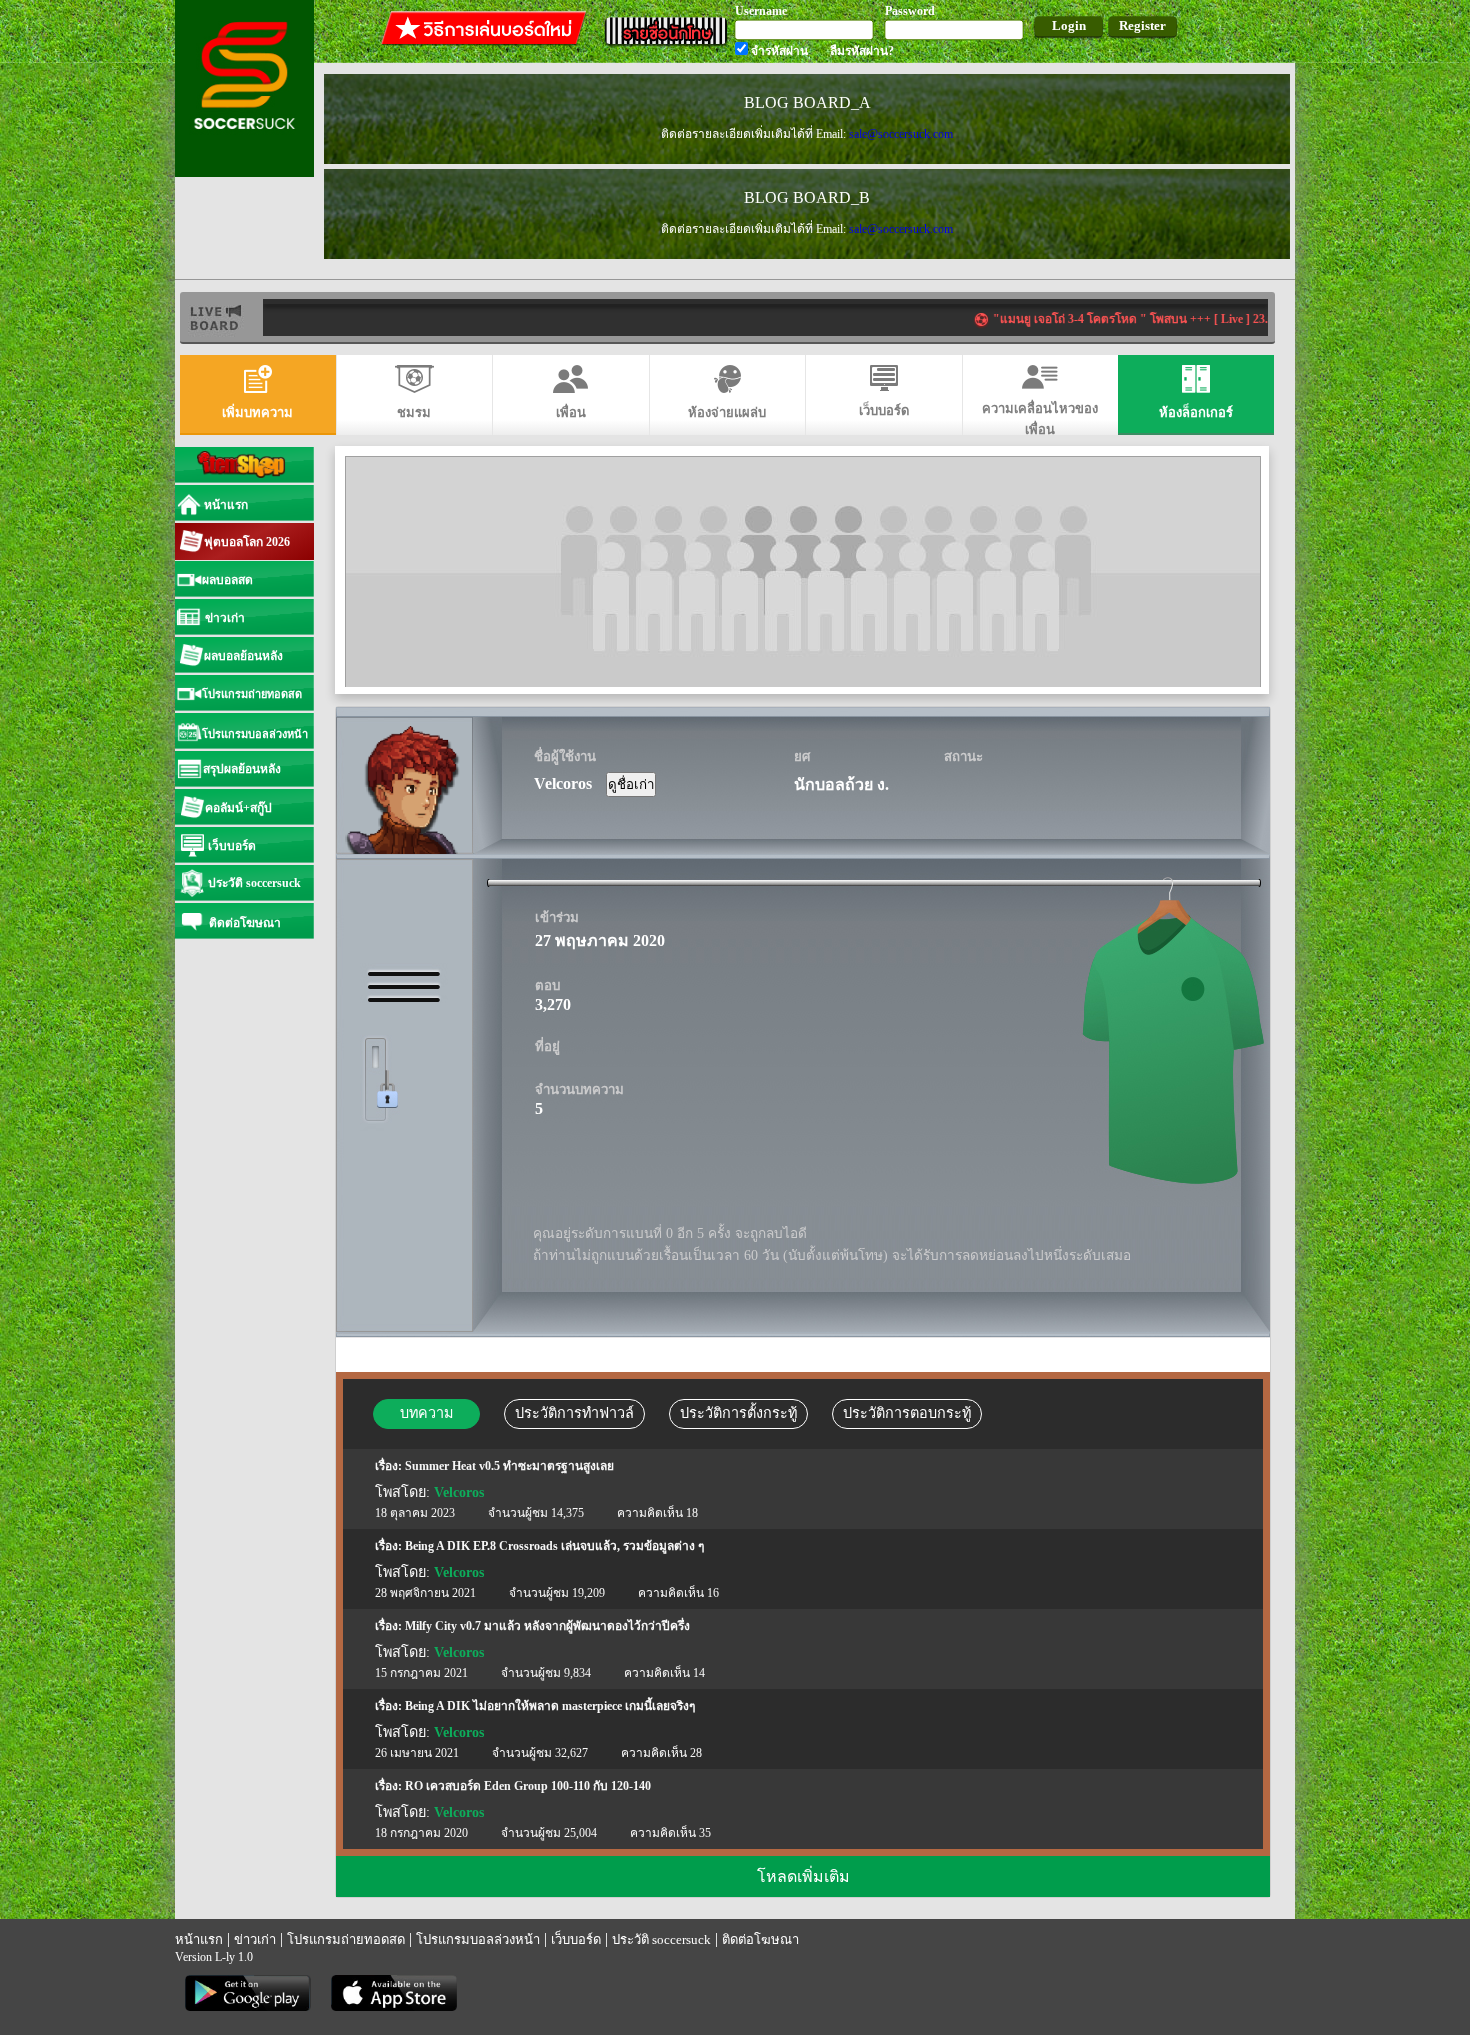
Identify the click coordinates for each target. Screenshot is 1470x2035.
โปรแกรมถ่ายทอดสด (346, 1939)
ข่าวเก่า (255, 1939)
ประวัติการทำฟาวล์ (574, 1413)
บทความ (426, 1413)
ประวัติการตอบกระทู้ (907, 1413)
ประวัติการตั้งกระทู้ (738, 1413)
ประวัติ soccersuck (661, 1939)
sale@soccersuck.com (901, 134)
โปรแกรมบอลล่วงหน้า (478, 1939)
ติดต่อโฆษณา (760, 1939)
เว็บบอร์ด (576, 1939)
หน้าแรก (199, 1939)
